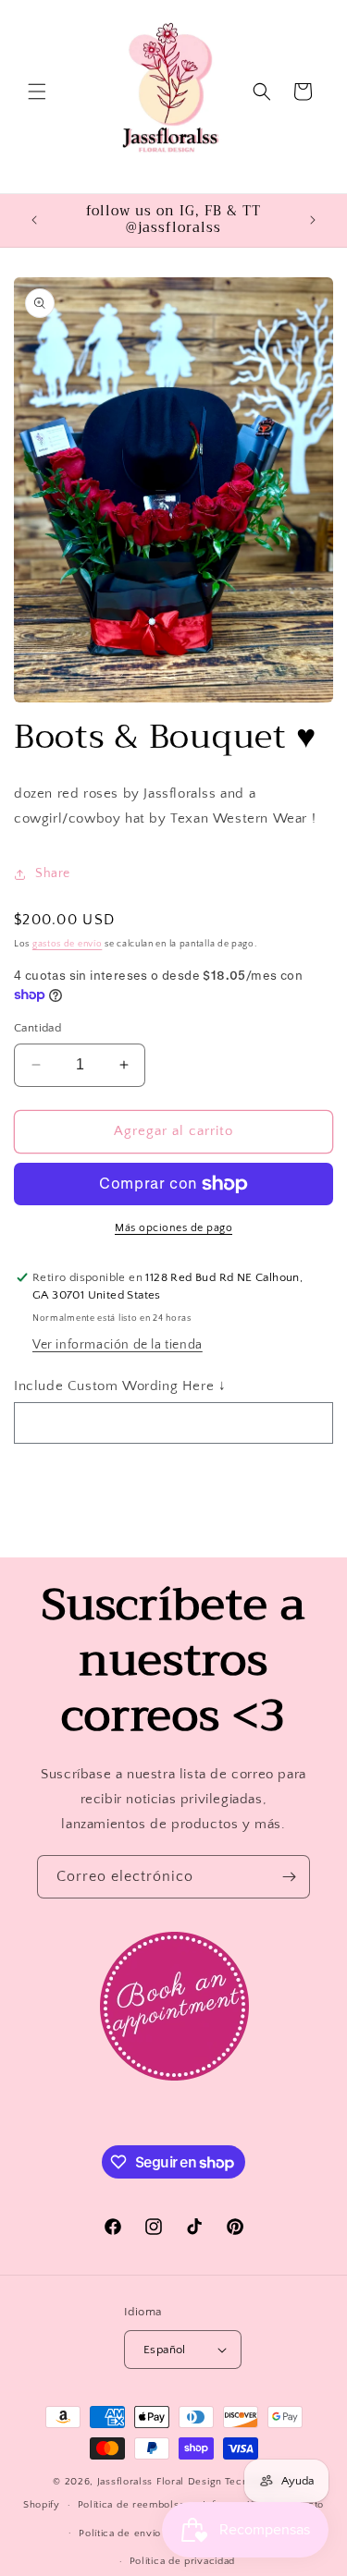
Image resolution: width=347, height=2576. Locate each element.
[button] (37, 92)
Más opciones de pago (173, 1228)
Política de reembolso (132, 2505)
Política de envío (120, 2533)
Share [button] (53, 873)
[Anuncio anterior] (34, 220)
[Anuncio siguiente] (313, 220)
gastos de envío (68, 944)
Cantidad (37, 1028)
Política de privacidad (182, 2561)
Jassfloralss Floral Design (160, 2482)
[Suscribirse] (289, 1877)
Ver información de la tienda (118, 1345)
